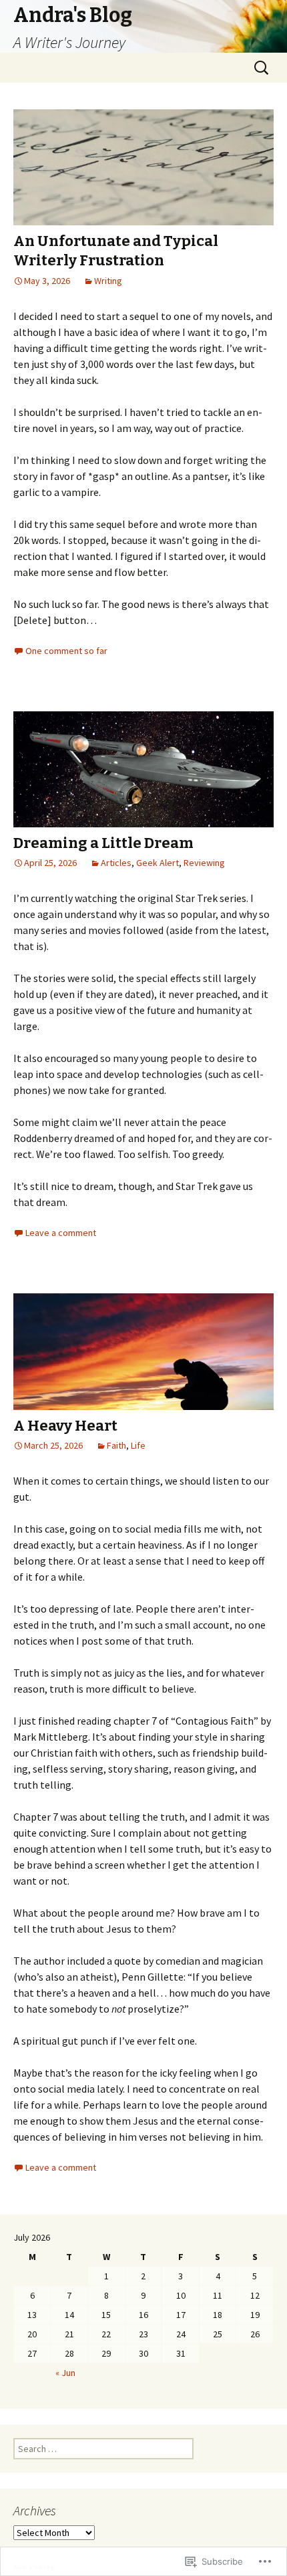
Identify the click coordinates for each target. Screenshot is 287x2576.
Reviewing (204, 863)
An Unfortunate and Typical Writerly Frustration (116, 251)
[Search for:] (262, 68)
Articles (116, 863)
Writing (108, 281)
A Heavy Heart (65, 1426)
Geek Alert (158, 863)
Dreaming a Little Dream (103, 843)
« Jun (65, 2373)
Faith (116, 1445)
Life (138, 1445)
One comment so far (66, 651)
